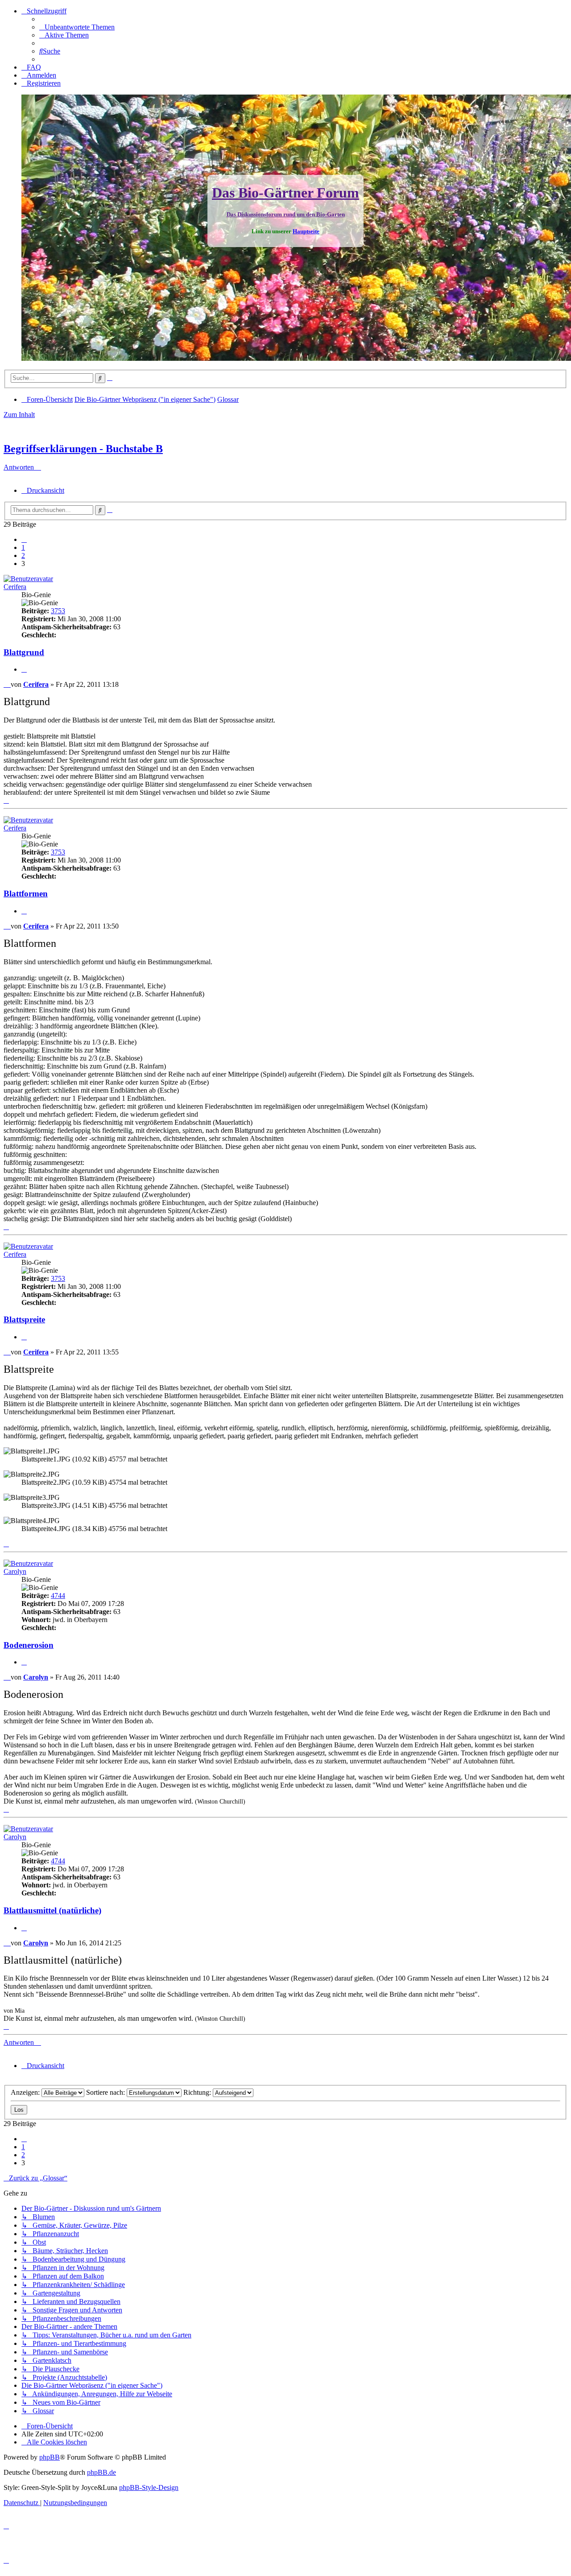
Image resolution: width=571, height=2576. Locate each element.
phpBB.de (101, 2472)
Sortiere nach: (106, 2092)
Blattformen (26, 894)
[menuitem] (77, 27)
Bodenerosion (29, 1645)
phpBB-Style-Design (149, 2487)
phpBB (50, 2457)
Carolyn (15, 1571)
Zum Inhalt (19, 415)
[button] (24, 539)
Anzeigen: (26, 2092)
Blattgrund (24, 652)
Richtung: (198, 2092)
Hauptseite (306, 231)
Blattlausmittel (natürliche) (52, 1910)
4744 (58, 1596)
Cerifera (15, 587)
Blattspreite (24, 1319)
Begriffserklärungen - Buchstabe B (83, 449)
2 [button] (23, 555)
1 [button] (23, 547)
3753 (58, 611)
